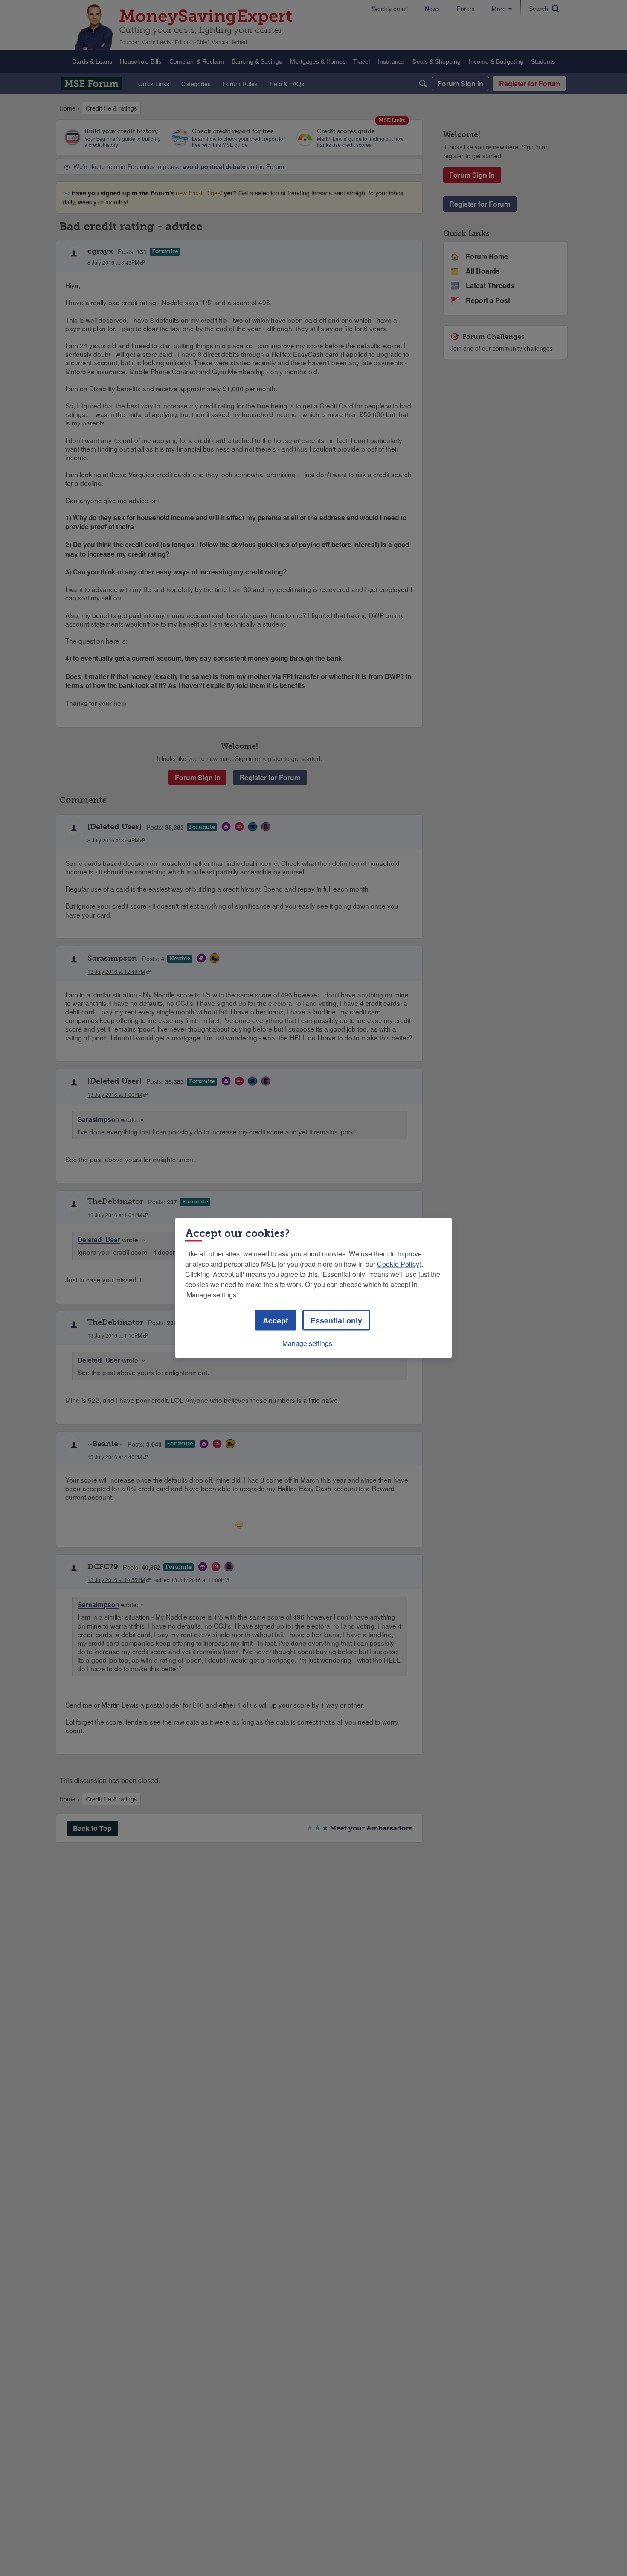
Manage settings (307, 1343)
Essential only (336, 1320)
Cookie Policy (398, 1264)
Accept (276, 1320)
